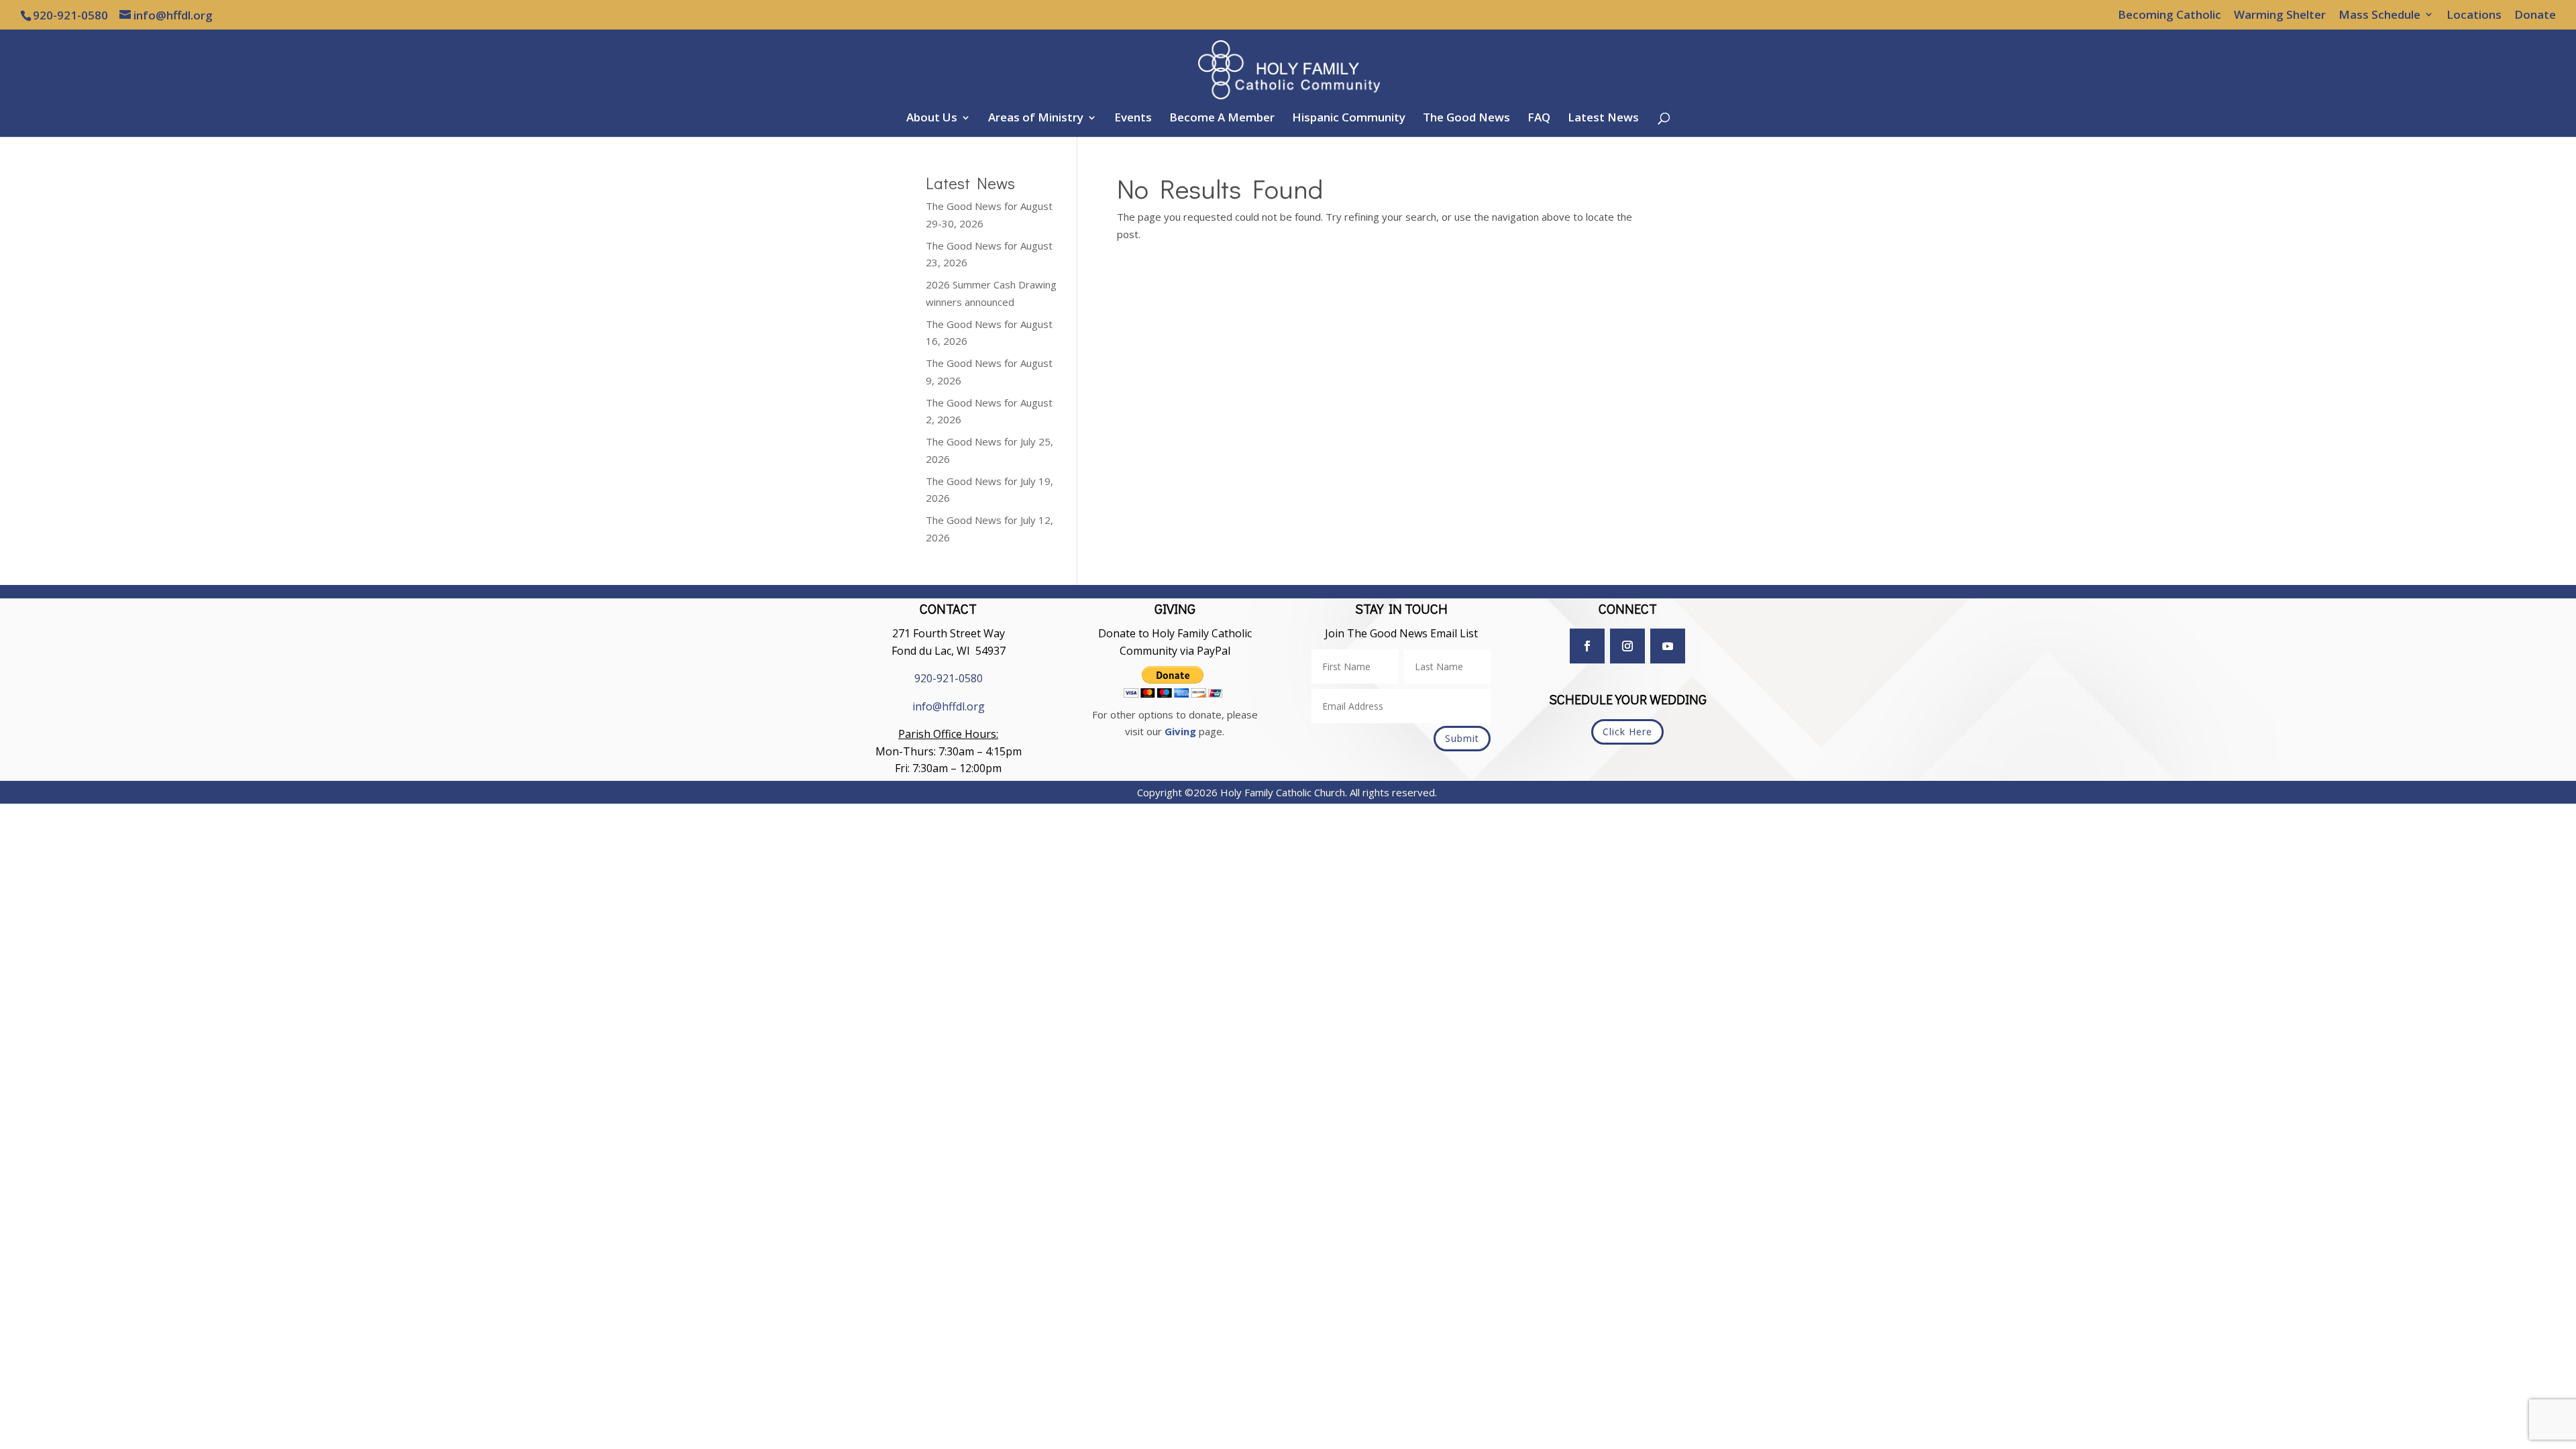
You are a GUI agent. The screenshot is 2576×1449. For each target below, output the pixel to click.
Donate (2535, 15)
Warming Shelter (2280, 15)
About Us (932, 119)
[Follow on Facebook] (1587, 646)
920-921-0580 (949, 678)
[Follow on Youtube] (1668, 646)
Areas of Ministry (1036, 119)
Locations (2474, 15)
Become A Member (1222, 119)
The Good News (1466, 119)
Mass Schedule (2379, 15)
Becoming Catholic (2169, 15)
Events (1133, 119)
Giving (1180, 731)
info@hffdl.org (949, 706)
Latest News (1603, 119)
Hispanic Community (1349, 119)
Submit (1462, 738)
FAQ (1539, 119)
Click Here (1627, 732)
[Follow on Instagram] (1627, 646)
